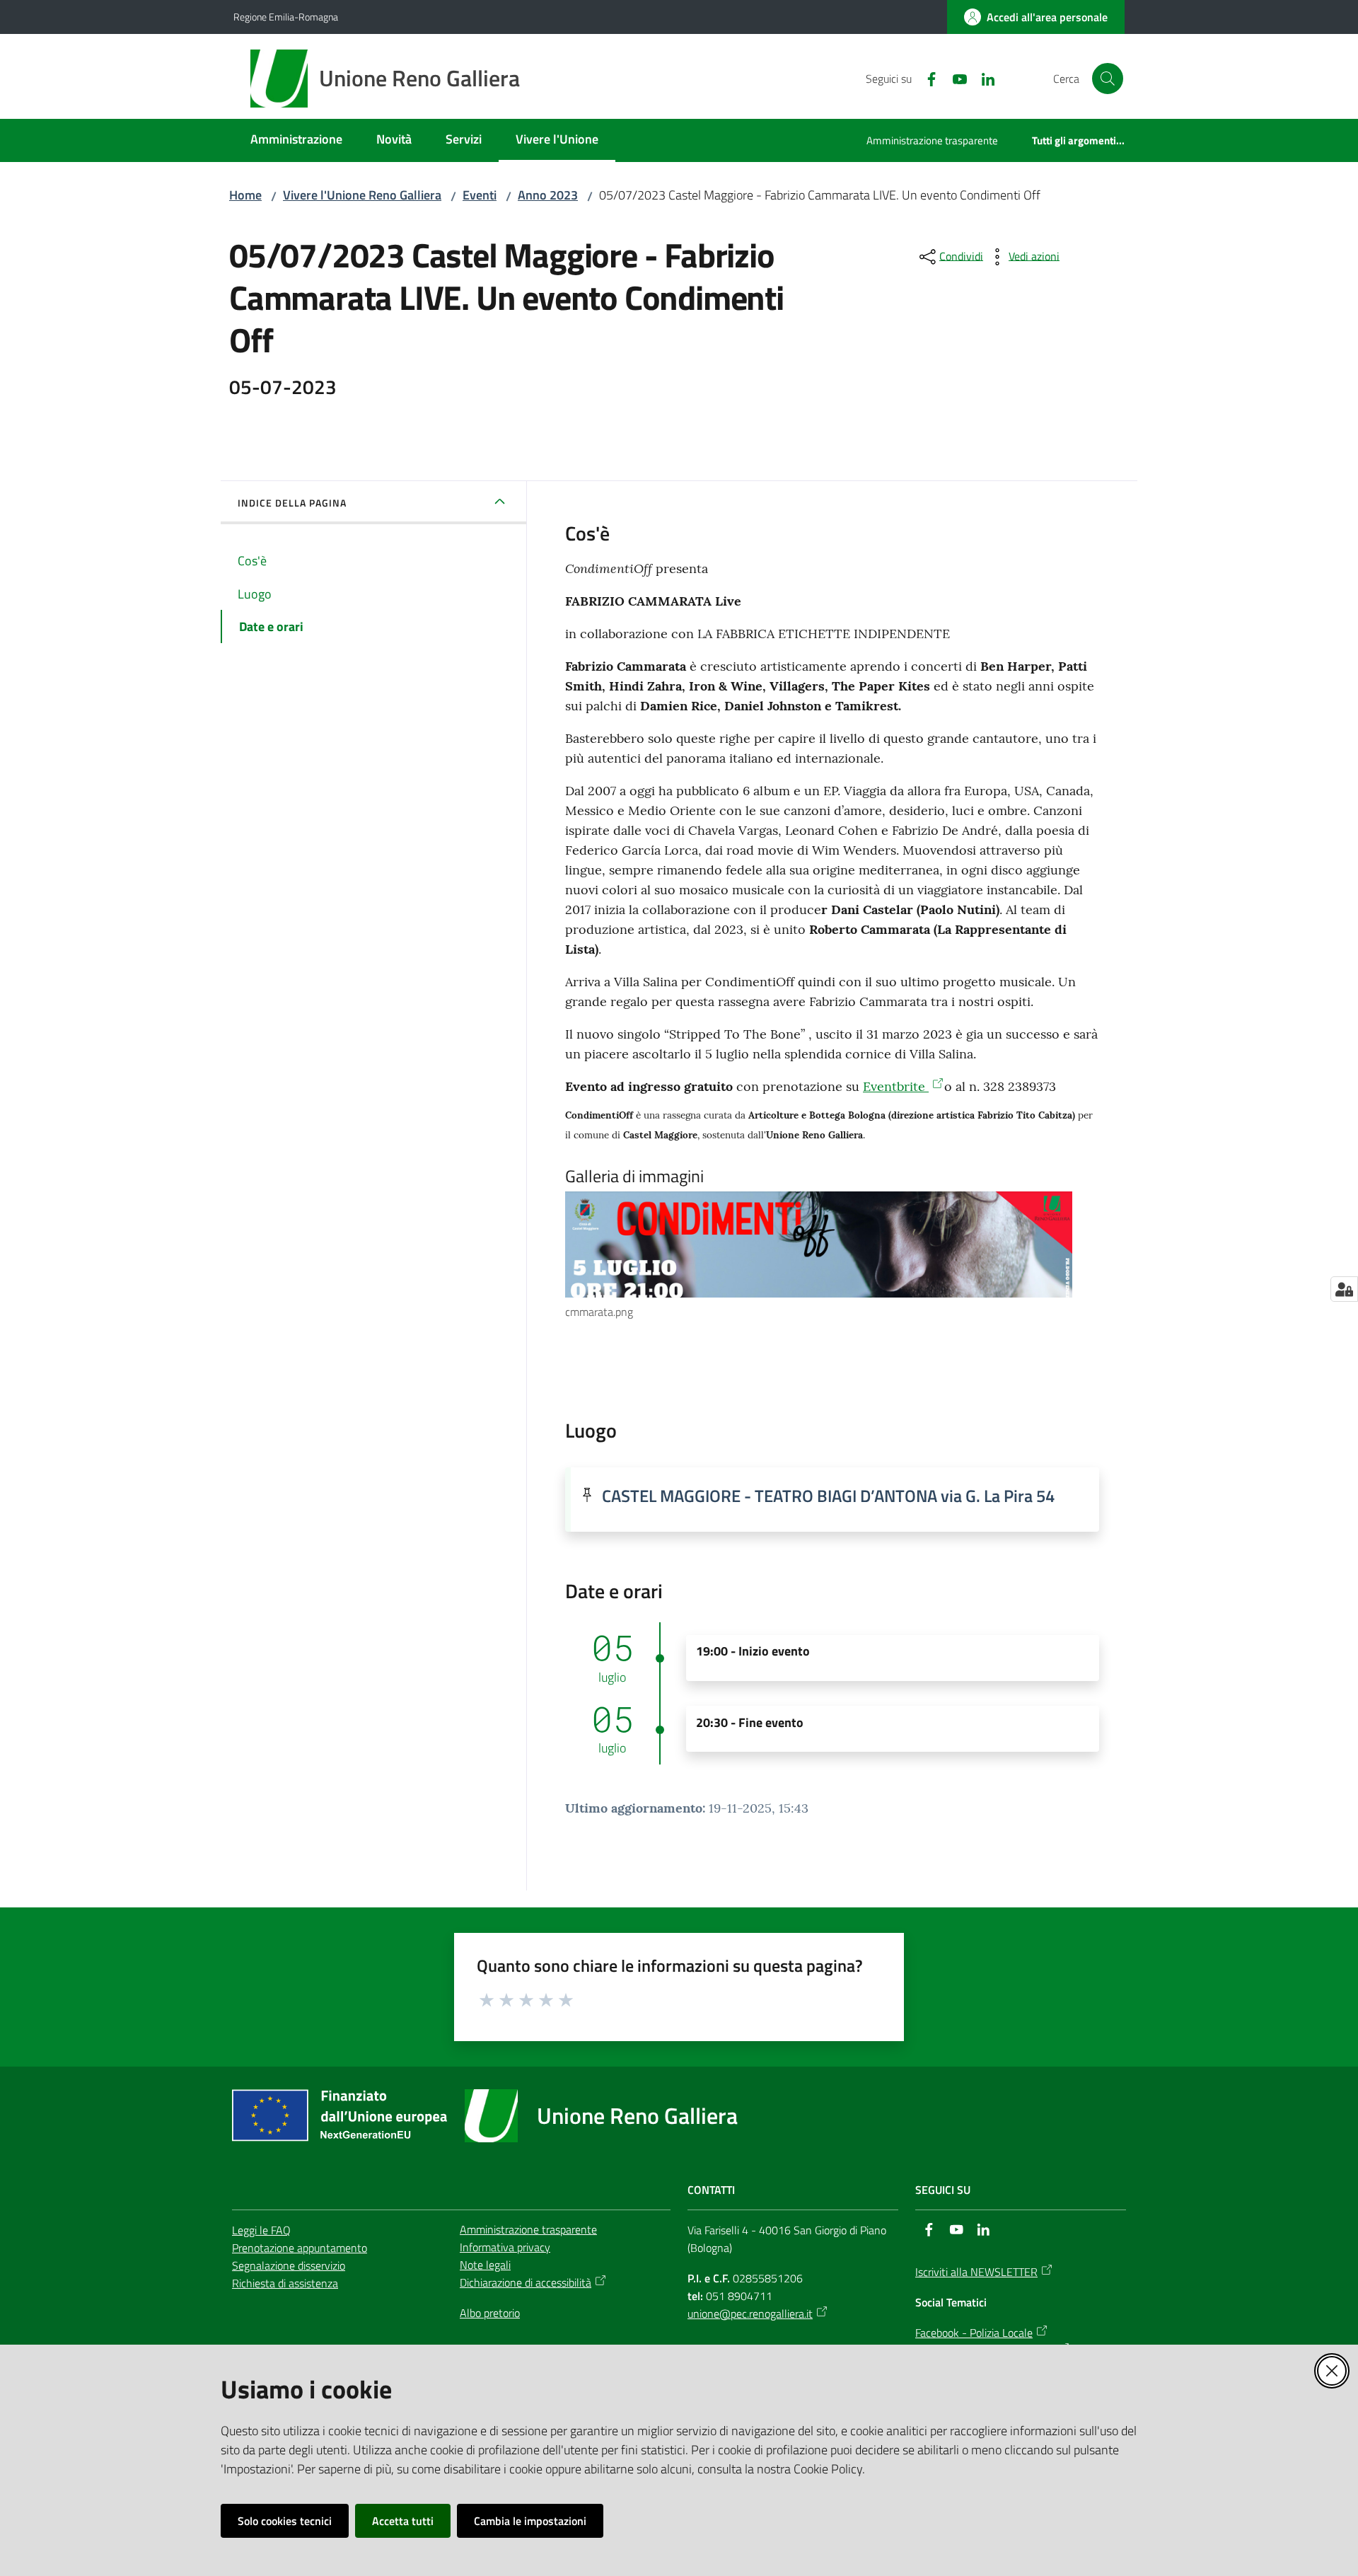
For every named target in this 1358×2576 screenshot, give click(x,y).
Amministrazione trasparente (528, 2229)
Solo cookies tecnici (285, 2521)
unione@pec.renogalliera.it (750, 2314)
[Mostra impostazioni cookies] (1344, 1289)
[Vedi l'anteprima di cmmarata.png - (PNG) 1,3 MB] (819, 1244)
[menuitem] (296, 140)
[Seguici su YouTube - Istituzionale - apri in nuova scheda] (954, 78)
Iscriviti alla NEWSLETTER (976, 2272)
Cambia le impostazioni (530, 2521)
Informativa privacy (505, 2247)
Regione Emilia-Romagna (286, 17)
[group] (832, 1256)
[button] (1108, 79)
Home (245, 195)
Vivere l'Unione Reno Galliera (362, 195)
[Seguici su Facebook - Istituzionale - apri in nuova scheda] (926, 78)
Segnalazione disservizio (289, 2265)
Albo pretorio (490, 2313)
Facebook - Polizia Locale (974, 2333)
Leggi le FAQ (261, 2230)
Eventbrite (896, 1086)
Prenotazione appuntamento (300, 2248)
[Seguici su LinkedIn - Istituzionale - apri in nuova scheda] (982, 78)
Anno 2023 (548, 195)
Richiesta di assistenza (285, 2283)
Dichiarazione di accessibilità (526, 2282)
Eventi (480, 195)
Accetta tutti (403, 2521)
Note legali (485, 2265)
